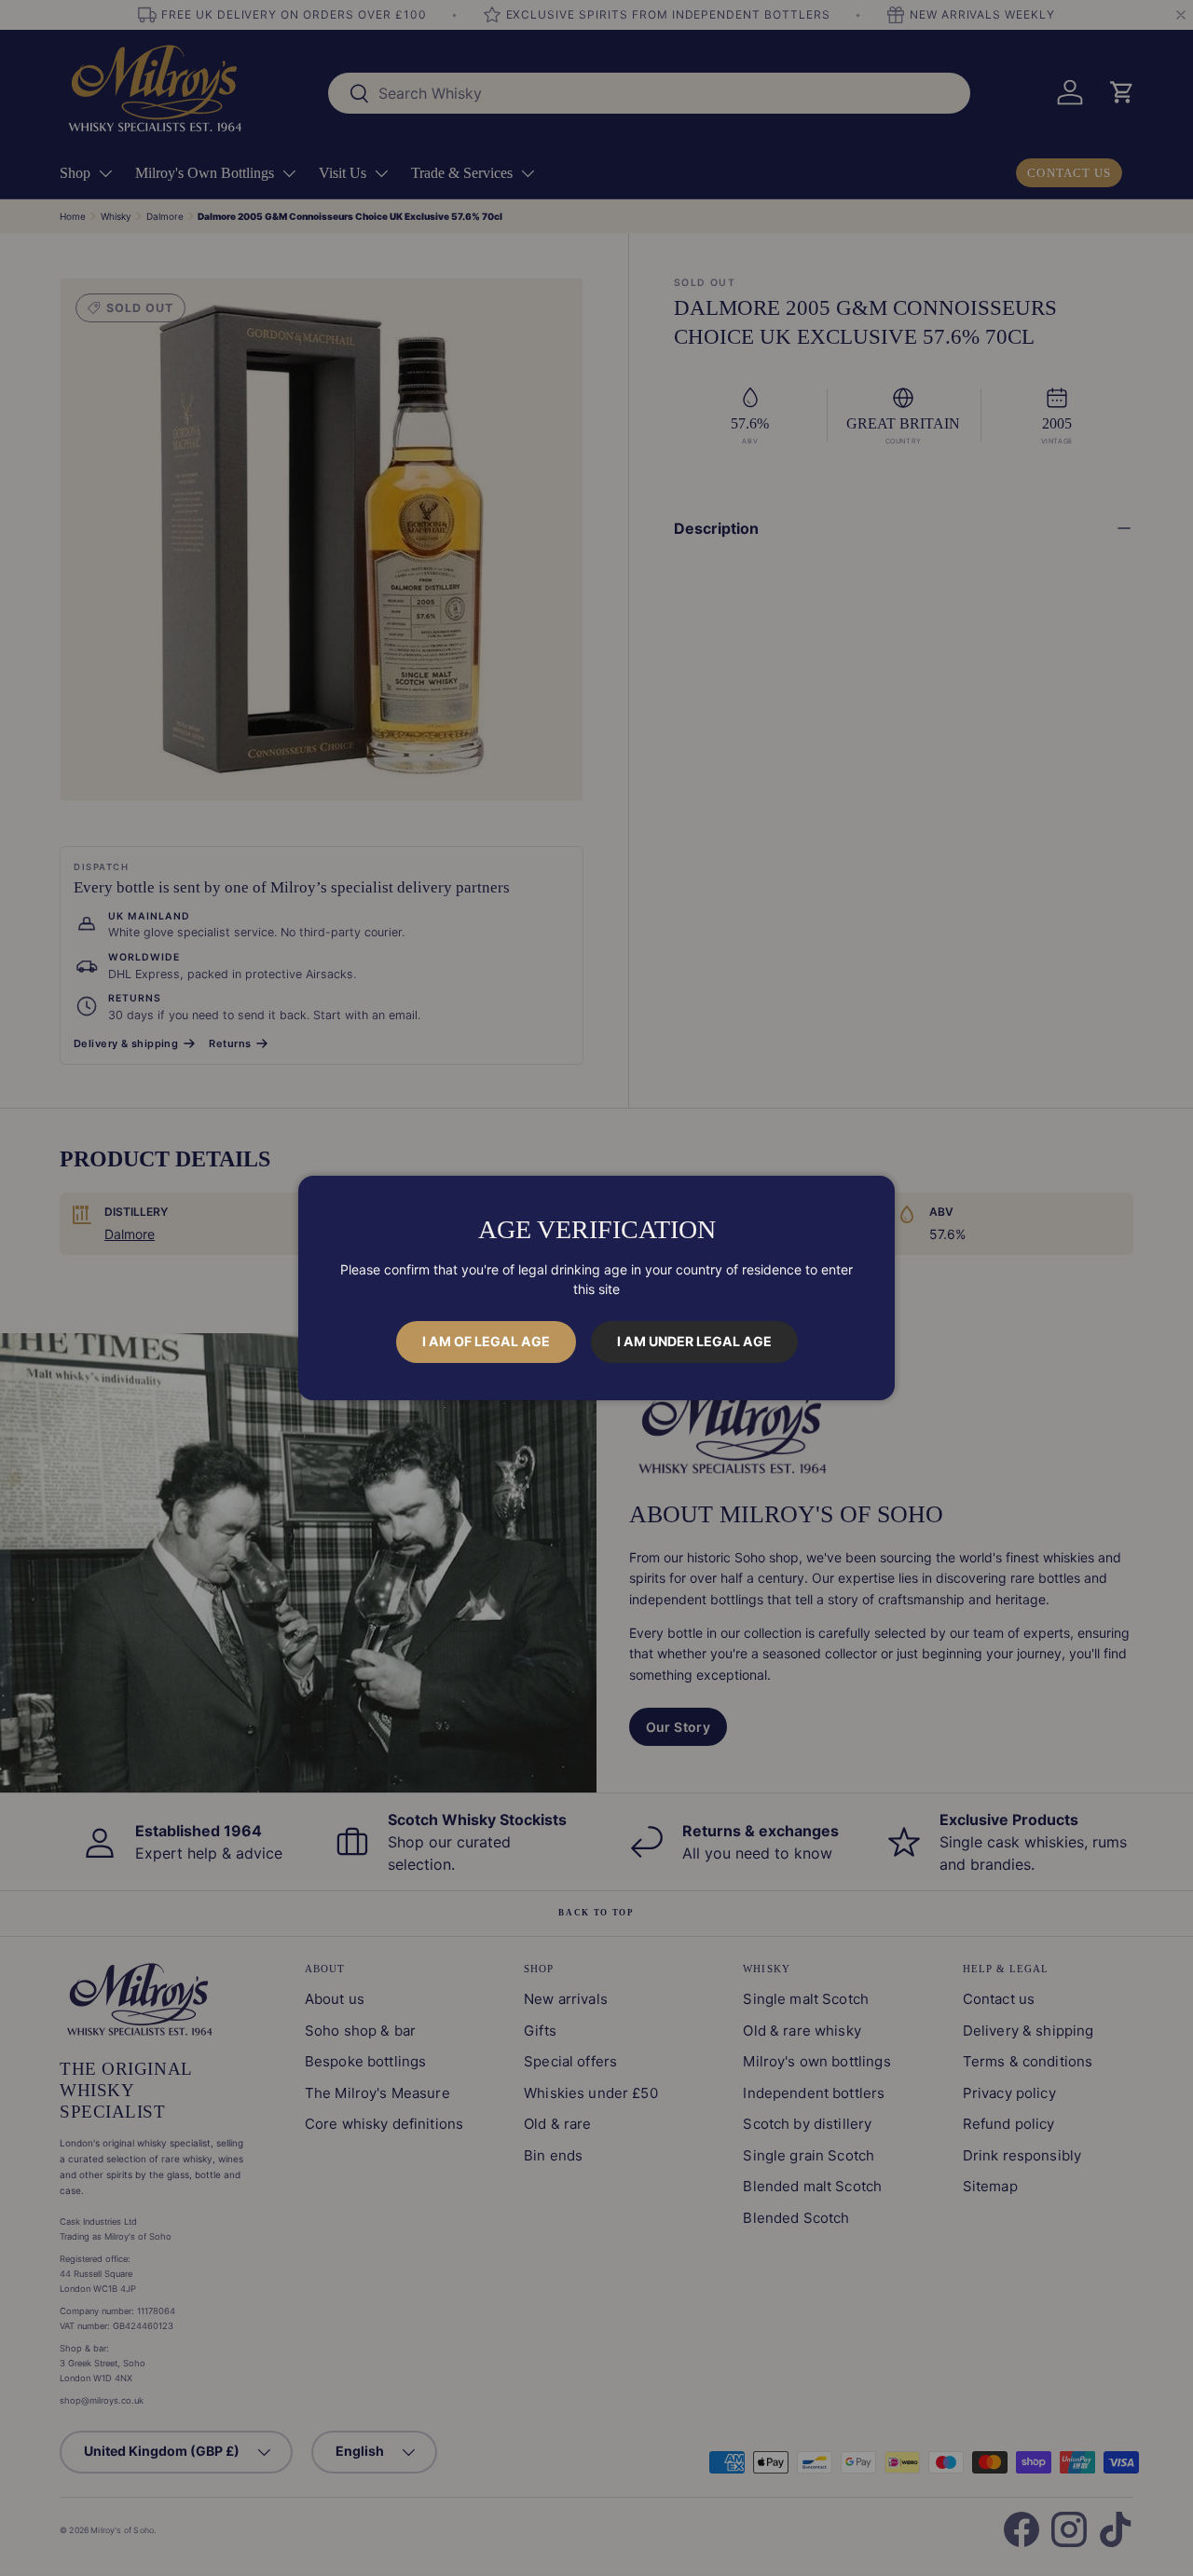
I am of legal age (486, 1341)
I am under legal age (694, 1341)
